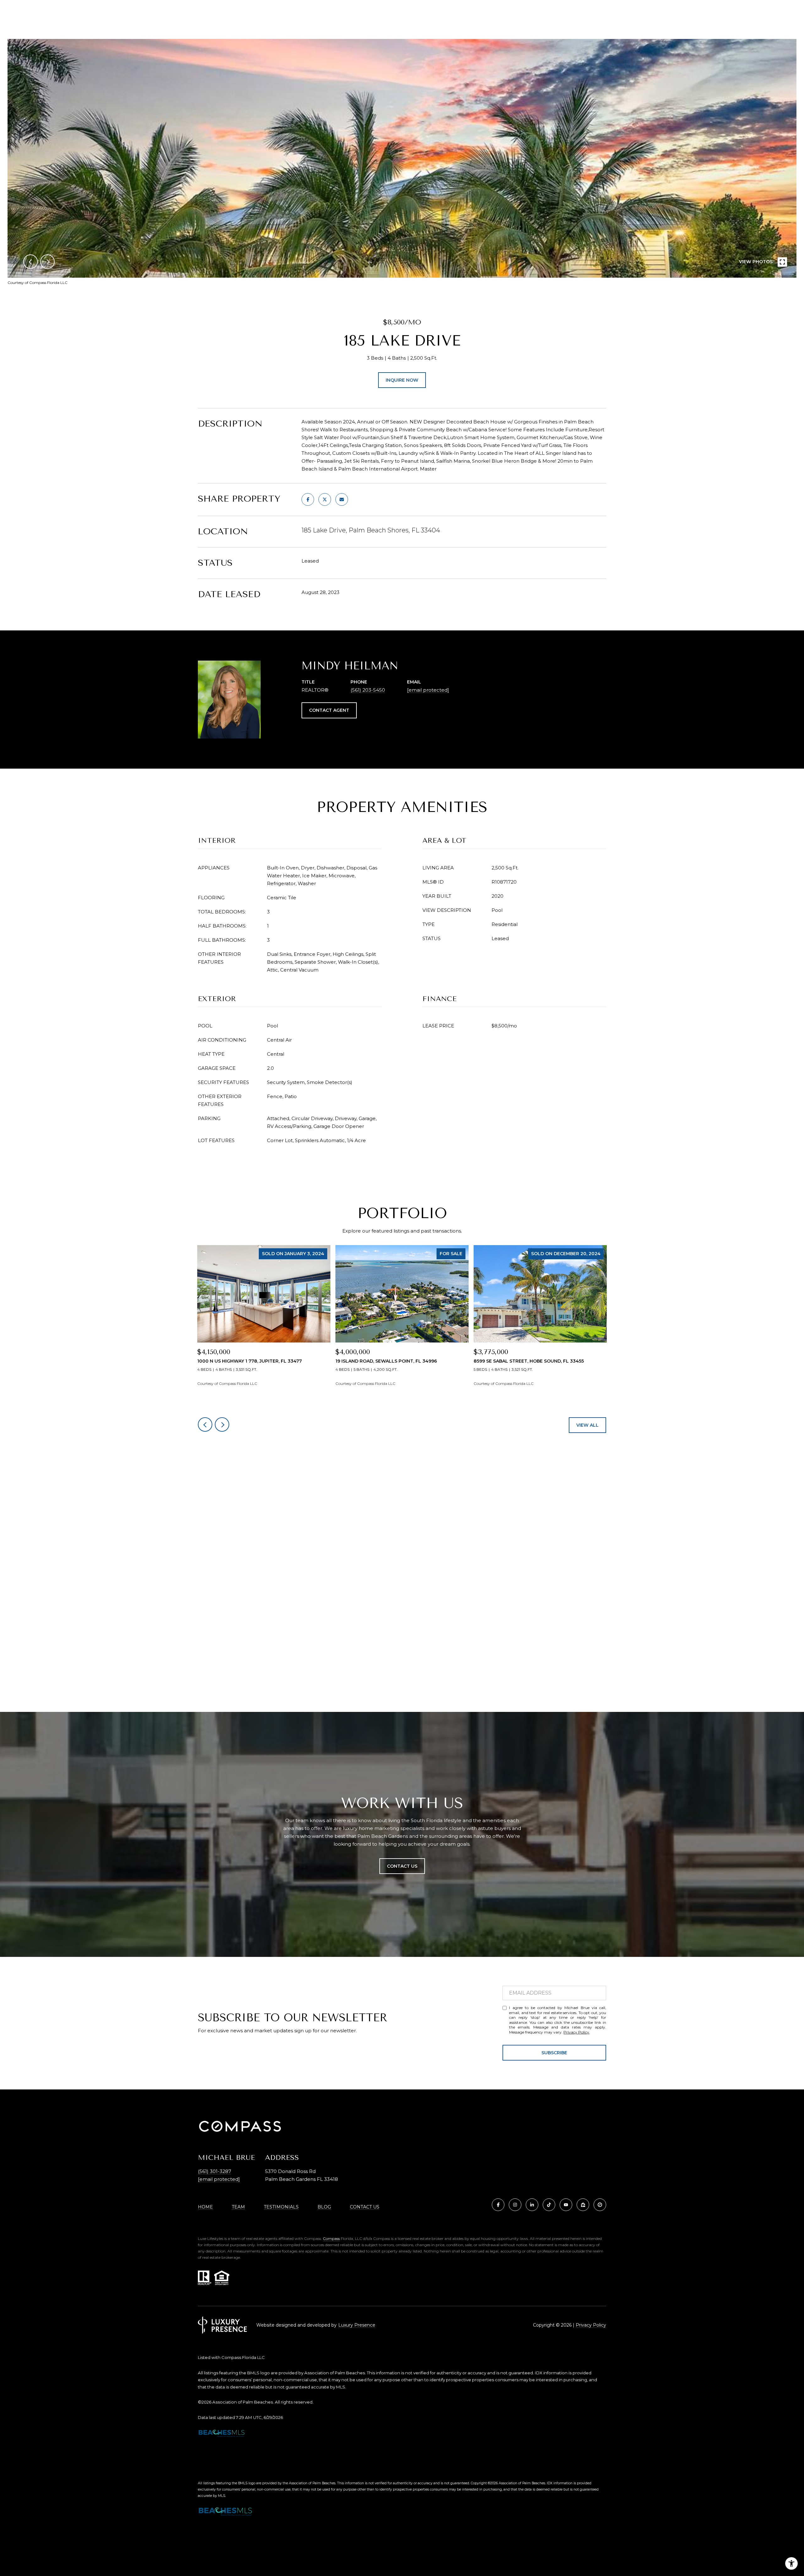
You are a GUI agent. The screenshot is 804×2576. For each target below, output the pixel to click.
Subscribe (554, 2053)
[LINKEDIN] (532, 2205)
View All (587, 1425)
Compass (331, 2238)
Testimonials (281, 2207)
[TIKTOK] (549, 2205)
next (47, 262)
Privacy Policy (576, 2032)
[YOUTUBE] (566, 2205)
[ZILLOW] (583, 2205)
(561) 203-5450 (368, 690)
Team (238, 2207)
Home (205, 2207)
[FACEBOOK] (498, 2205)
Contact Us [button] (402, 1866)
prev (30, 262)
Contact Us (365, 2207)
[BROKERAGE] (600, 2205)
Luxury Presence (357, 2325)
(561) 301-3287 (215, 2171)
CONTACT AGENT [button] (329, 710)
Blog (324, 2207)
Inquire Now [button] (402, 380)
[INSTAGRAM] (515, 2205)
